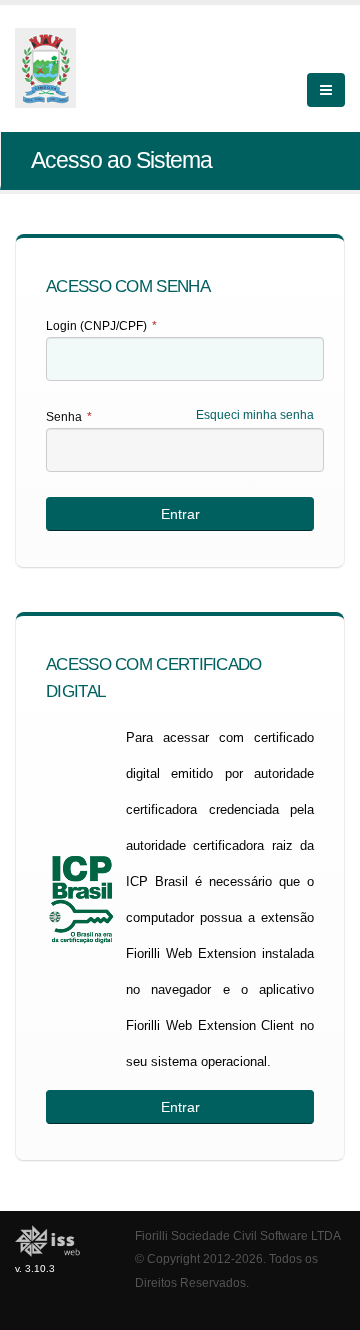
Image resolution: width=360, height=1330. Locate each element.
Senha (69, 417)
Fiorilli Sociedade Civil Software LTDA (238, 1235)
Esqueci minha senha (255, 415)
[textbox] (185, 359)
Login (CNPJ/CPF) (101, 326)
